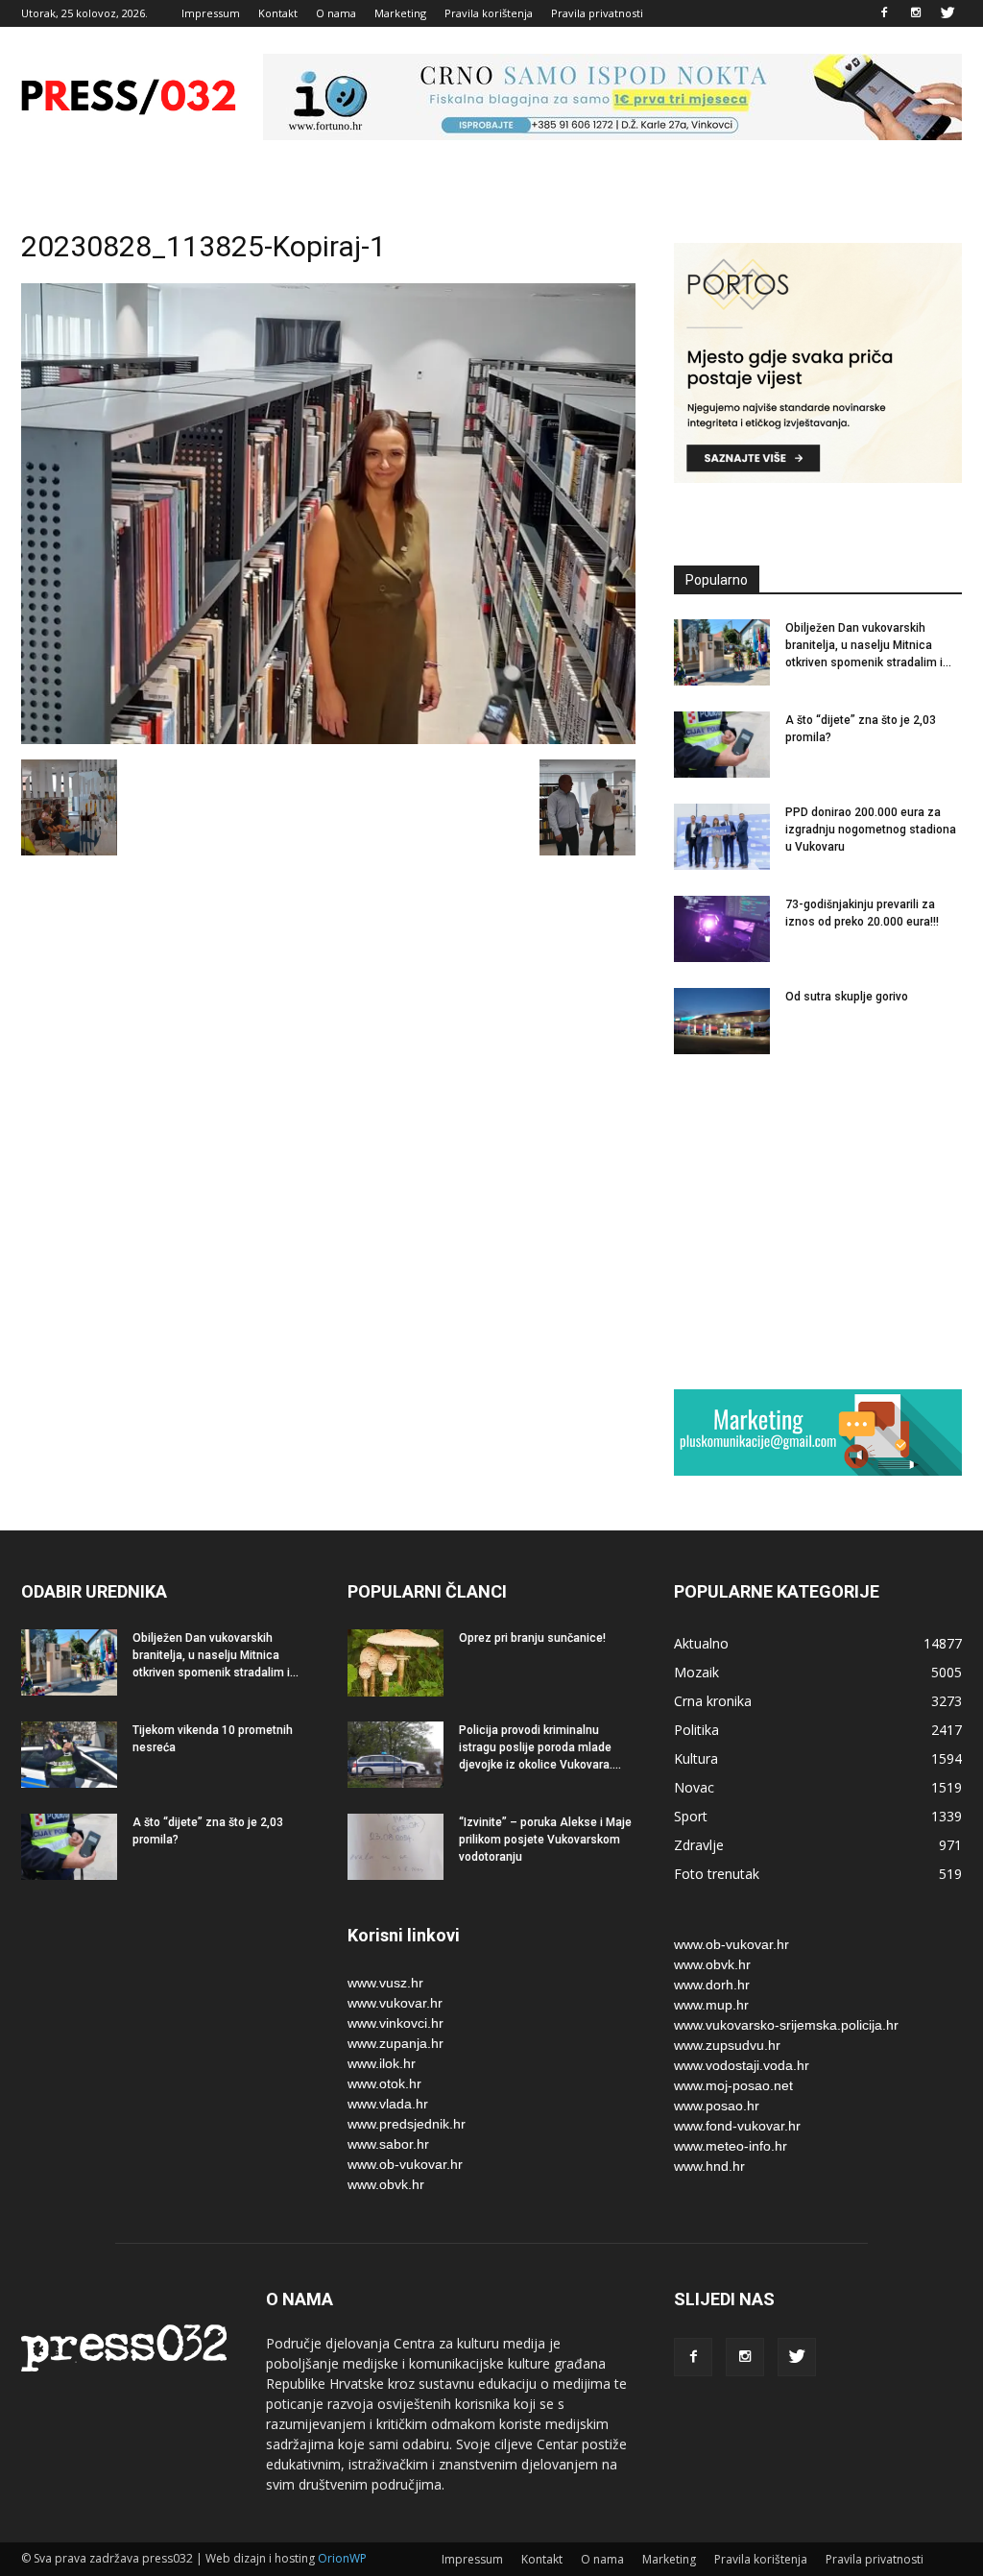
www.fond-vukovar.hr (737, 2126)
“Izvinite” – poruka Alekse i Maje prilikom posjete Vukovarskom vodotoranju (545, 1840)
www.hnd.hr (709, 2166)
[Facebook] (884, 13)
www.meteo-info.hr (731, 2146)
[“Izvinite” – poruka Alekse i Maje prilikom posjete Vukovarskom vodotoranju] (396, 1847)
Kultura (696, 1758)
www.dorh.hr (712, 1985)
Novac (694, 1787)
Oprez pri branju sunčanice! (532, 1638)
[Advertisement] (818, 1221)
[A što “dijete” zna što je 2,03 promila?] (722, 745)
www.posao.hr (717, 2106)
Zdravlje (699, 1845)
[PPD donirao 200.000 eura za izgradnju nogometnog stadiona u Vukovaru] (722, 837)
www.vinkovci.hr (396, 2023)
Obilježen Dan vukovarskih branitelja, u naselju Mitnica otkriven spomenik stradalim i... (868, 645)
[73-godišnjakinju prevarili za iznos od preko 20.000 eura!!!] (722, 929)
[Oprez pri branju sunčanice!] (396, 1663)
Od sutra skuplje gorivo (847, 997)
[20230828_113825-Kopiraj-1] (328, 739)
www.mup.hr (711, 2005)
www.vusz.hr (385, 1983)
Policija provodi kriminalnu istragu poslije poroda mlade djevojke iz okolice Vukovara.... (540, 1747)
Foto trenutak (717, 1874)
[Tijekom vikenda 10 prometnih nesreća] (69, 1755)
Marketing (400, 13)
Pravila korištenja (489, 13)
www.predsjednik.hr (407, 2124)
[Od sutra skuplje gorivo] (722, 1021)
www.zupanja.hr (396, 2043)
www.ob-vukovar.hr (405, 2164)
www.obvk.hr (386, 2184)
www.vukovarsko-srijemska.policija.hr (786, 2025)
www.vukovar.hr (395, 2003)
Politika (696, 1730)
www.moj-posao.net (733, 2085)
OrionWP (342, 2558)
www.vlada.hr (388, 2104)
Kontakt (278, 13)
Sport (691, 1816)
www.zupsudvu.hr (727, 2045)
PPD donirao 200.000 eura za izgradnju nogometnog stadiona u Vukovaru (871, 830)
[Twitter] (947, 13)
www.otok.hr (384, 2083)
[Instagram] (916, 13)
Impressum (211, 13)
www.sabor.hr (388, 2144)
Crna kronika (713, 1701)
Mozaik (696, 1672)
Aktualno (701, 1643)
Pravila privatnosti (597, 13)
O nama (336, 13)
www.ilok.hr (382, 2063)
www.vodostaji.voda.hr (742, 2065)
